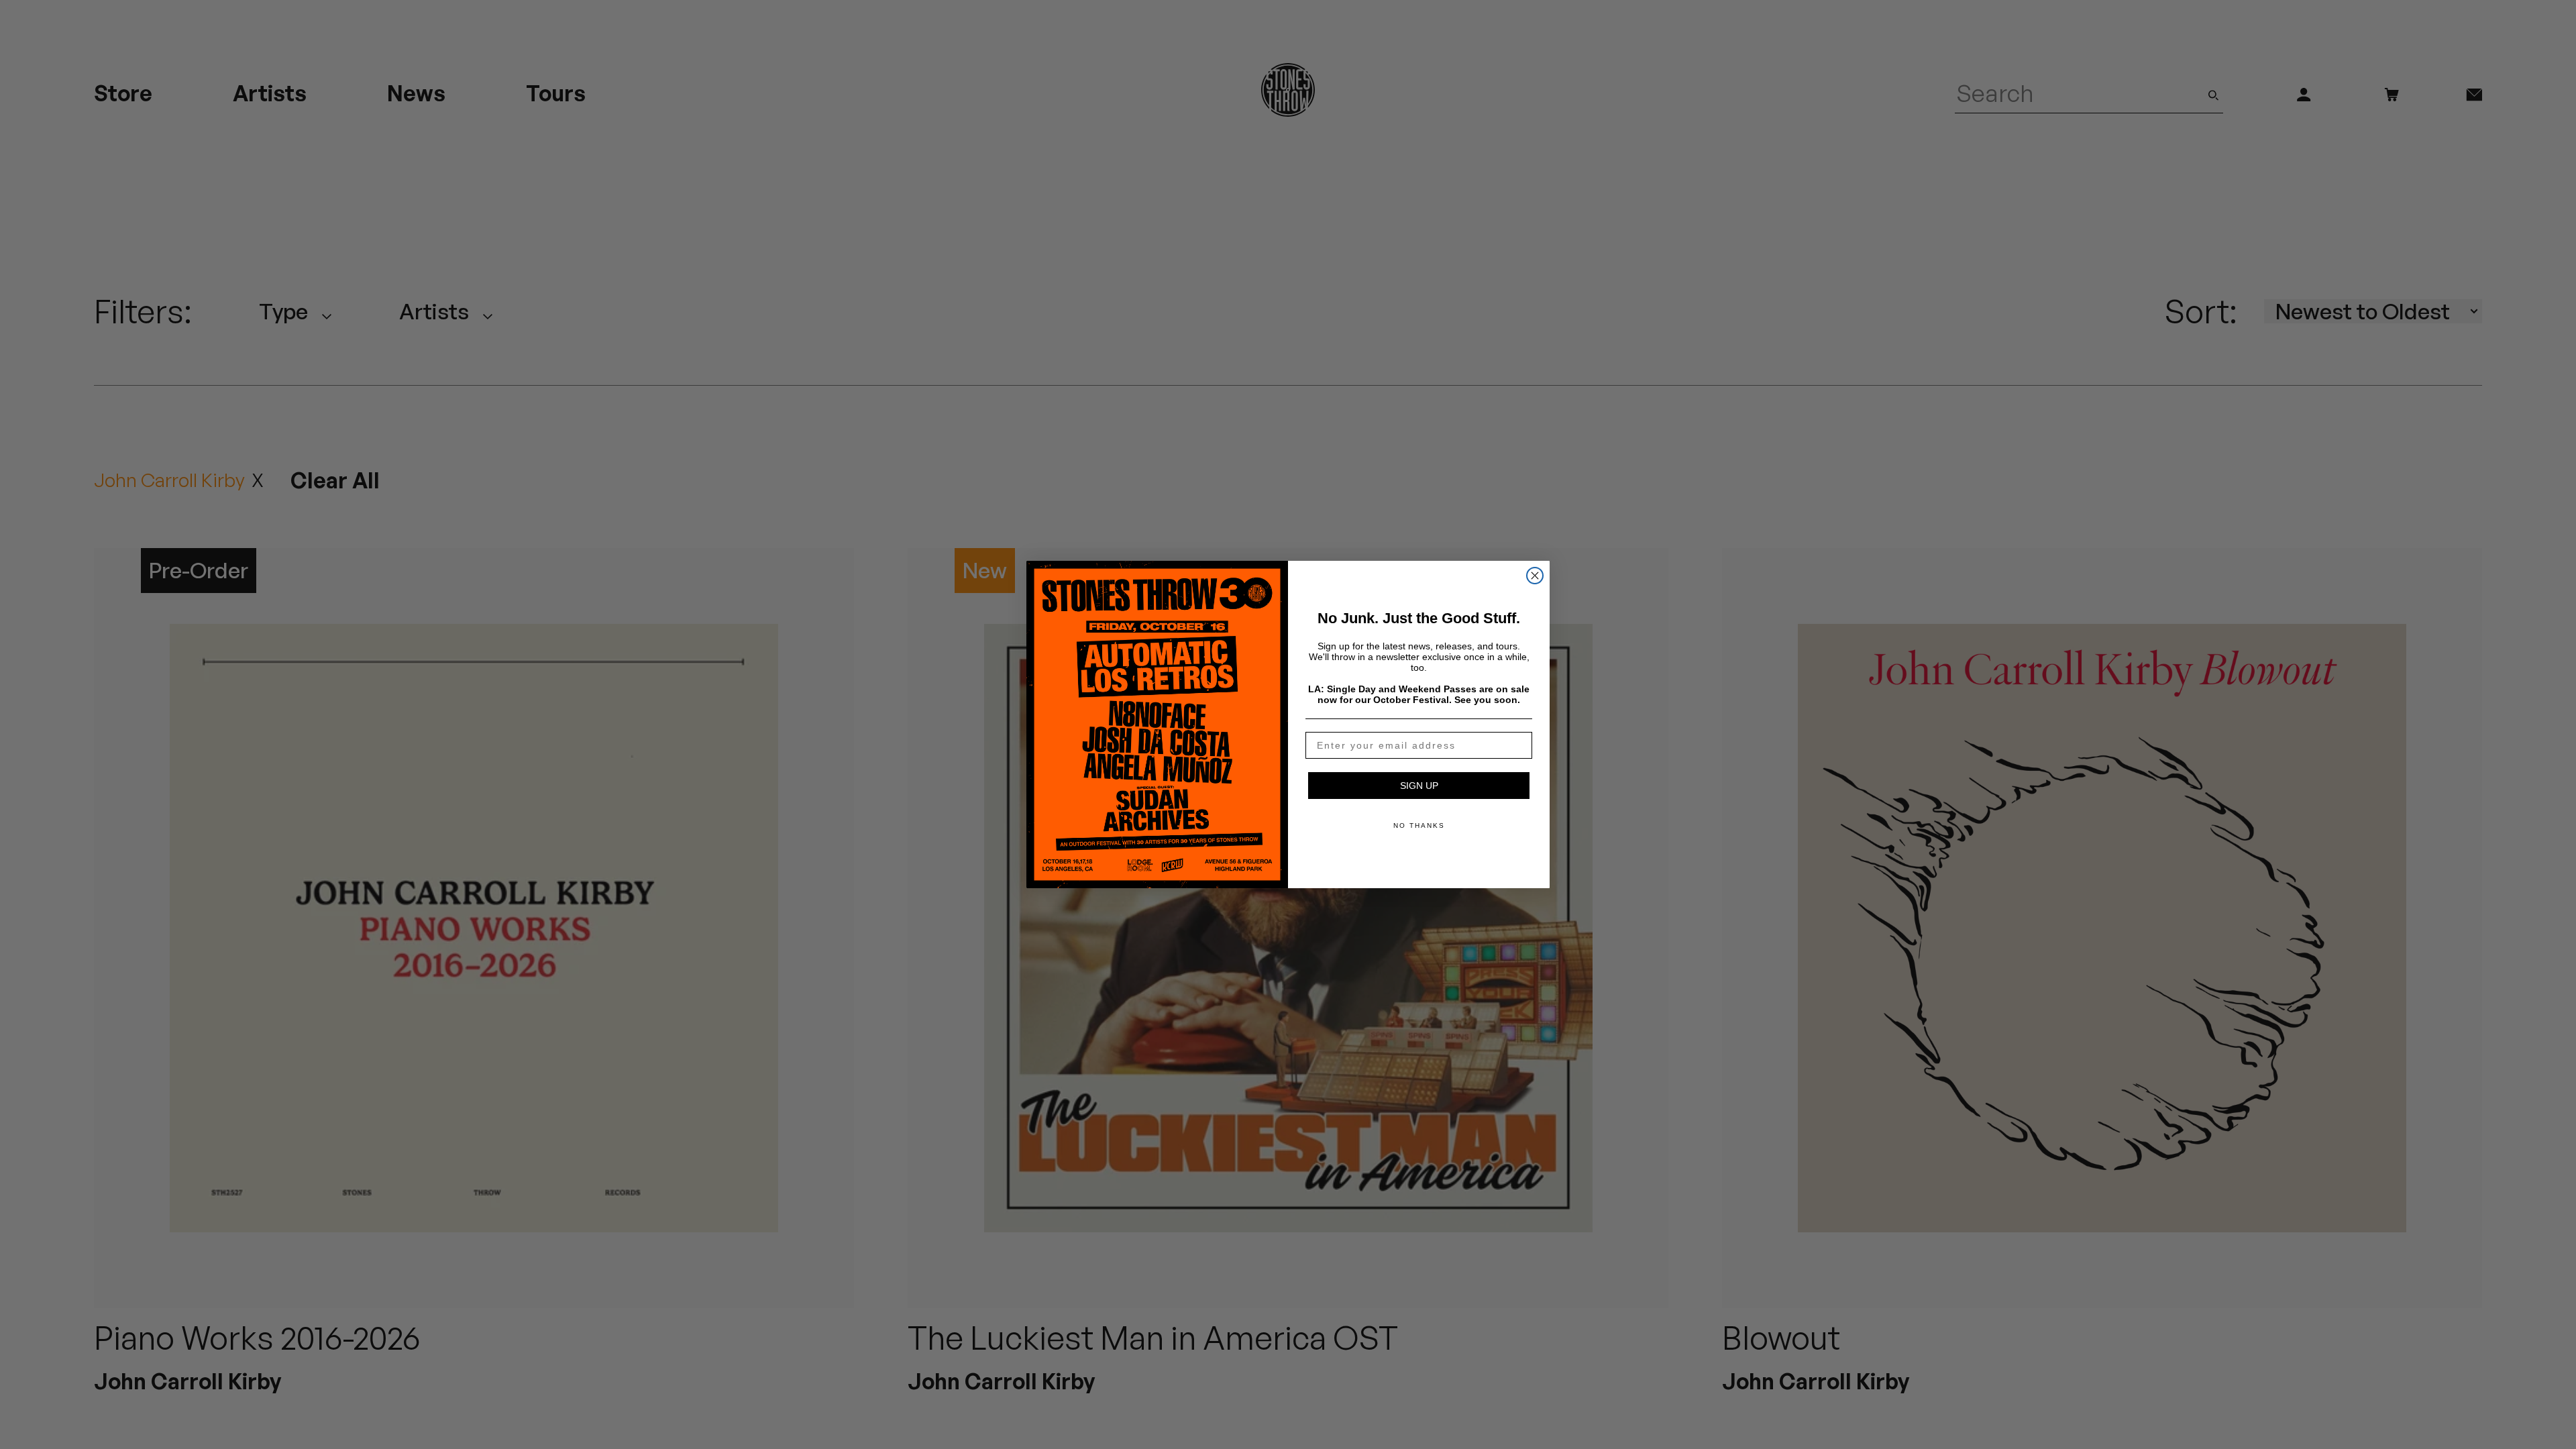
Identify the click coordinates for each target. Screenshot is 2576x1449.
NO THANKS (1419, 825)
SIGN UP (1419, 786)
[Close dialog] (1535, 576)
